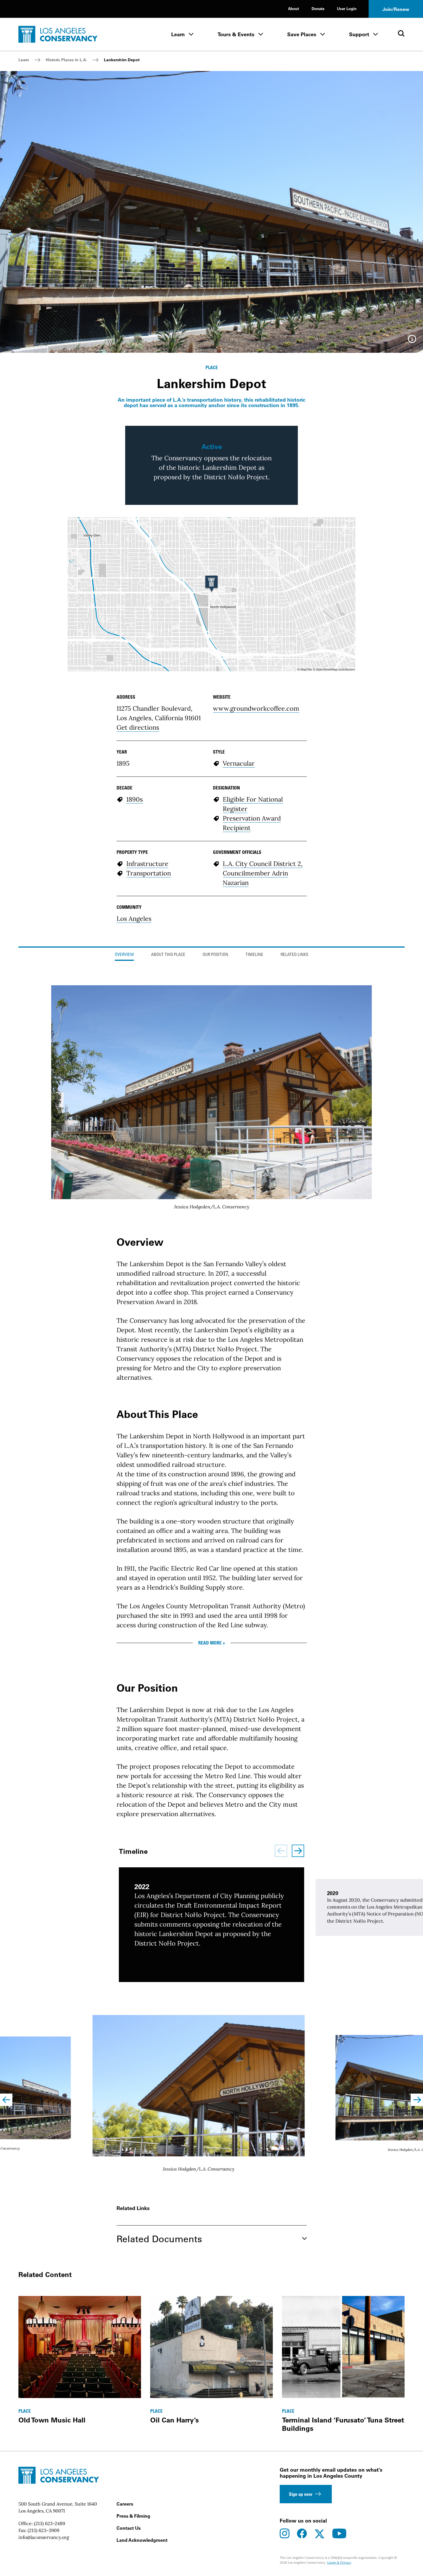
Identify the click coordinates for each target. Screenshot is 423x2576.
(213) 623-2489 (49, 2523)
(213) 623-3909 (43, 2530)
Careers (125, 2504)
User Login (347, 8)
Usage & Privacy (339, 2562)
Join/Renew (396, 9)
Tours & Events (236, 34)
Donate (318, 8)
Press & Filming (133, 2516)
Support (359, 34)
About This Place (168, 955)
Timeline (254, 955)
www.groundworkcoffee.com (256, 708)
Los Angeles (134, 919)
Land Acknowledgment (142, 2540)
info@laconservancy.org (44, 2537)
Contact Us (129, 2528)
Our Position (215, 955)
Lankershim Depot (122, 60)
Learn (178, 34)
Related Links (294, 955)
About (294, 8)
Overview (124, 955)
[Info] (412, 341)
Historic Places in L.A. (66, 60)
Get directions (138, 727)
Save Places (302, 34)
